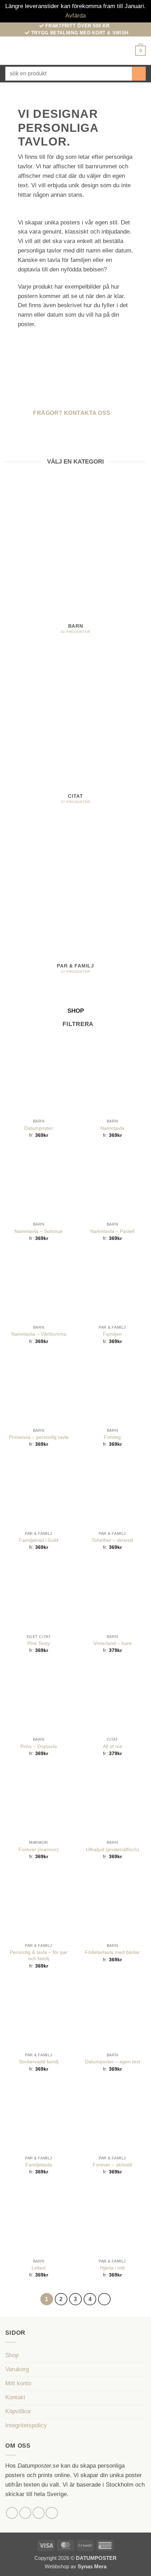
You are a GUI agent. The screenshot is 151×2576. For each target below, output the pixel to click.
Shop (12, 2355)
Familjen (112, 1334)
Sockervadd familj (39, 2062)
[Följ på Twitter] (39, 2513)
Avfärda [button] (75, 16)
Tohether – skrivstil (112, 1540)
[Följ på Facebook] (12, 2513)
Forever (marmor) (39, 1849)
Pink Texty (39, 1643)
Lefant (39, 2268)
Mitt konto (18, 2383)
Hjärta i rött (112, 2268)
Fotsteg (112, 1437)
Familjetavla (39, 2165)
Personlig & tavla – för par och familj (39, 1955)
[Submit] (139, 73)
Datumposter (39, 1128)
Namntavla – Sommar (39, 1231)
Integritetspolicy (26, 2425)
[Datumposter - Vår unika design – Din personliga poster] (76, 51)
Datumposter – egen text (113, 2062)
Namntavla (112, 1128)
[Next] (104, 2299)
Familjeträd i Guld (39, 1540)
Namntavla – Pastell (112, 1231)
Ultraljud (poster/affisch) (113, 1849)
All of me (113, 1746)
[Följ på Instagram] (25, 2513)
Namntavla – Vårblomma (39, 1334)
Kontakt (15, 2397)
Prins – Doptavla (39, 1746)
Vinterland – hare (113, 1643)
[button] (10, 51)
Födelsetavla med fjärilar (112, 1952)
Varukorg (17, 2369)
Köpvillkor (18, 2411)
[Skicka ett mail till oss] (52, 2513)
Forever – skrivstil (112, 2165)
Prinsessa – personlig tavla (39, 1437)
